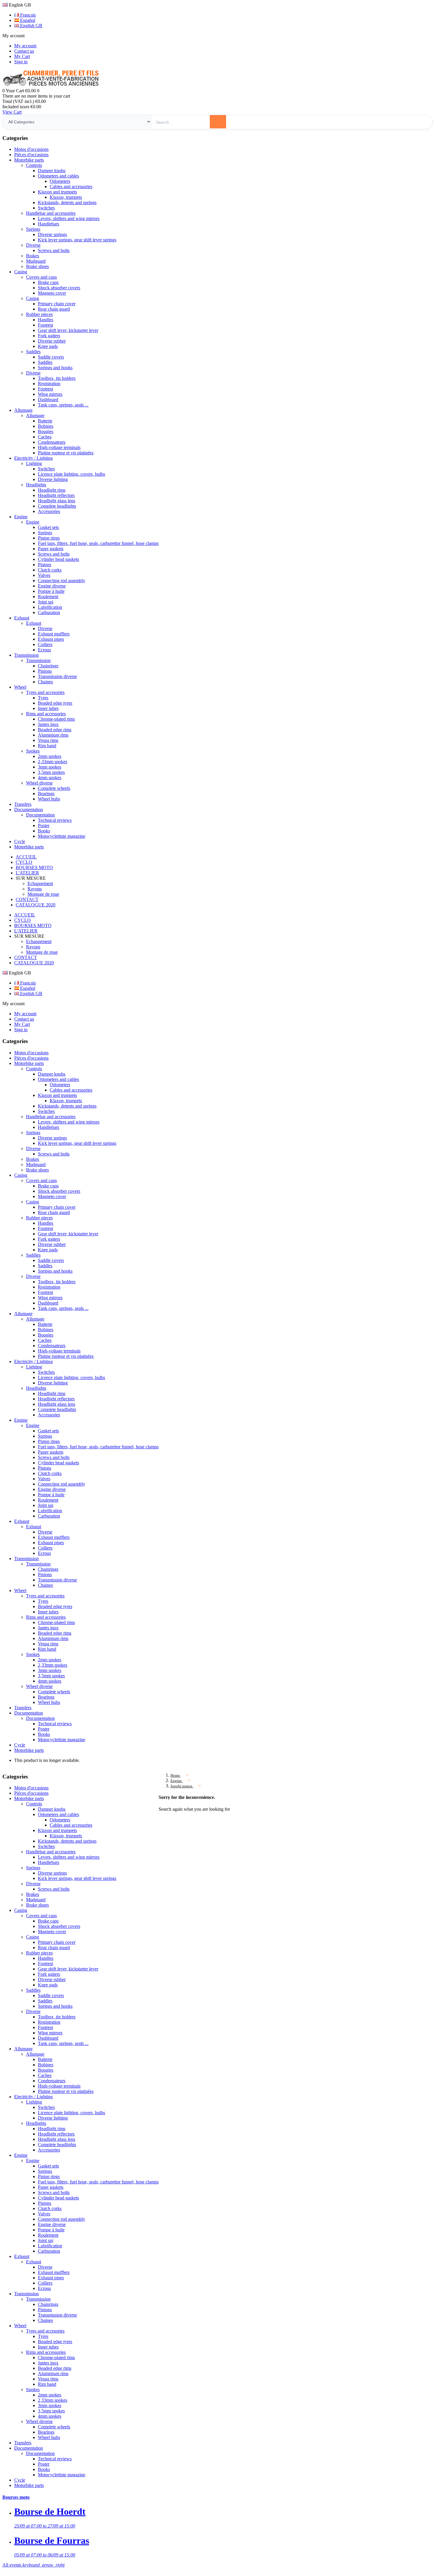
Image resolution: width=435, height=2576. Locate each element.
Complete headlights (57, 506)
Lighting (34, 463)
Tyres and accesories (45, 692)
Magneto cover (52, 293)
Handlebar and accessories (51, 213)
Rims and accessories (46, 714)
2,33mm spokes (53, 762)
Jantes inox (48, 724)
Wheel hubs (49, 799)
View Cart (12, 112)
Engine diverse (52, 586)
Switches (46, 208)
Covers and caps (41, 277)
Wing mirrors (50, 394)
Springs (33, 229)
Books (44, 831)
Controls (34, 165)
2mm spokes (50, 756)
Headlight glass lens (57, 501)
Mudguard (36, 261)
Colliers (45, 644)
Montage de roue (43, 894)
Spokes (33, 751)
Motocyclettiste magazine (62, 836)
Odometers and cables (58, 176)
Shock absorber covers (59, 288)
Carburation (49, 612)
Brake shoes (37, 266)
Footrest (45, 325)
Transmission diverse (57, 676)
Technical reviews (55, 820)
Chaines (45, 682)
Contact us (24, 51)
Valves (44, 575)
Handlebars (49, 224)
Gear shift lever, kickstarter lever (68, 330)
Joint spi (46, 602)
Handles (46, 320)
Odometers (60, 181)
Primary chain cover (57, 304)
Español (27, 20)
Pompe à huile (51, 591)
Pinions (45, 671)
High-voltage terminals (59, 447)
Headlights (36, 485)
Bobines (46, 426)
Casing (33, 298)
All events (33, 2565)
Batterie (45, 421)
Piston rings (49, 538)
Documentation (40, 815)
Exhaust (34, 623)
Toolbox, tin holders (57, 378)
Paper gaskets (51, 549)
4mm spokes (50, 778)
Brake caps (48, 282)
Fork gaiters (49, 336)
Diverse (33, 245)
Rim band (47, 746)
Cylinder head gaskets (58, 559)
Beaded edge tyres (55, 703)
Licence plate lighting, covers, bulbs (71, 474)
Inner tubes (48, 708)
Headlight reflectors (56, 495)
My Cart (22, 56)
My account (25, 46)
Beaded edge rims (55, 730)
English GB (31, 26)
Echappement (40, 883)
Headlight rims (52, 490)
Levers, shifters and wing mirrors (69, 218)
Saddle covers (51, 357)
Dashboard (48, 400)
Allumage (35, 415)
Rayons (35, 889)
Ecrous (44, 650)
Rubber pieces (39, 314)
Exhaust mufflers (54, 634)
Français (27, 15)
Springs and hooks (55, 368)
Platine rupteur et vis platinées (66, 453)
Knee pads (48, 346)
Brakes (33, 256)
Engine (33, 522)
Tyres (43, 698)
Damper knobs (52, 171)
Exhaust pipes (51, 639)
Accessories (49, 511)
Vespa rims (48, 740)
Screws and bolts (54, 250)
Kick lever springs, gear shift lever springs (77, 240)
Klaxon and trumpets (57, 192)
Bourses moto (16, 2497)
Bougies (46, 431)
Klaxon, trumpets (66, 197)
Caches (45, 437)
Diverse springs (52, 234)
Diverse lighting (53, 479)
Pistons (45, 565)
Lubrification (50, 607)
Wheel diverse (39, 783)
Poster (44, 825)
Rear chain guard (54, 309)
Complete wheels (54, 788)
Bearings (46, 794)
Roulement (48, 597)
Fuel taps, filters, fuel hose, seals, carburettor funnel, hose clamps (98, 543)
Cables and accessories (71, 187)
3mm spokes (50, 767)
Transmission (38, 660)
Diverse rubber (52, 341)
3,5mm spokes (51, 772)
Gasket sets (48, 527)
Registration (49, 384)
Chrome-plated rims (56, 719)
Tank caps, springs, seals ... (63, 405)
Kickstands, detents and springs (67, 202)
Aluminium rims (53, 735)
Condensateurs (52, 442)
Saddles (33, 352)
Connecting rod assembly (62, 581)
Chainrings (48, 666)
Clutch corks (50, 570)
